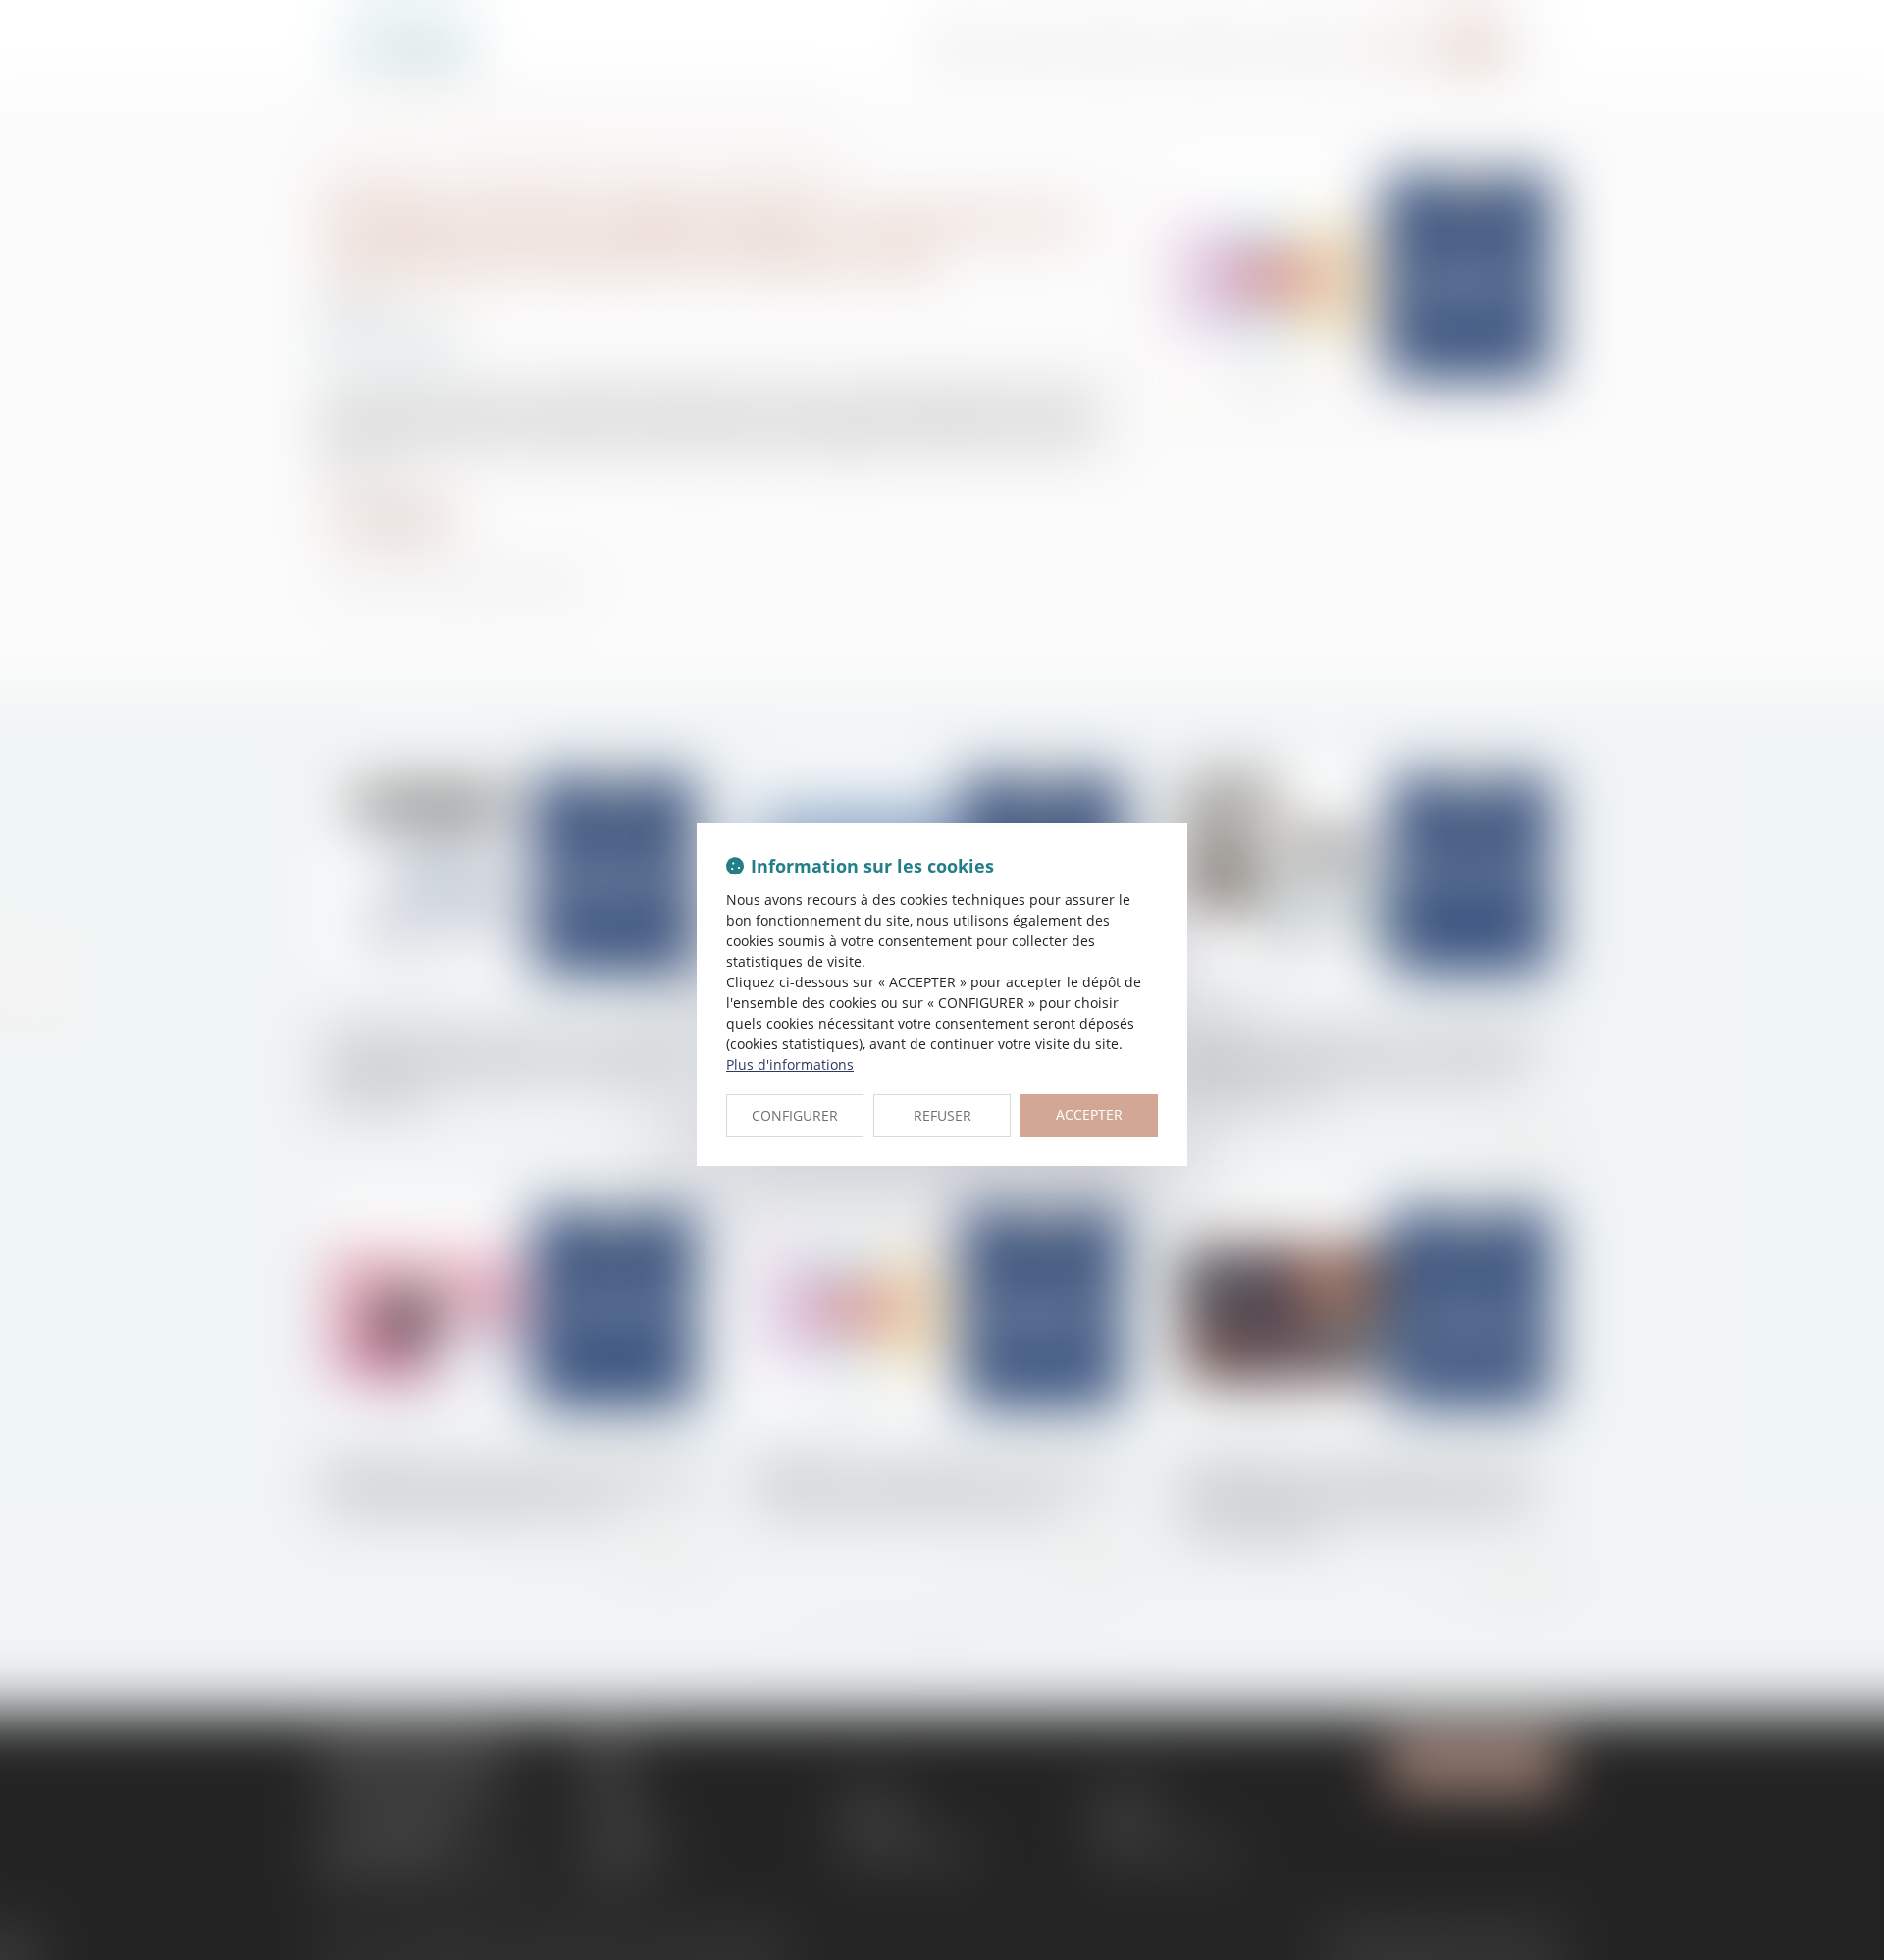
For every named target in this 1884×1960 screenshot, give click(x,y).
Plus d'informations (790, 1064)
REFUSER (942, 1115)
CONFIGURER (795, 1115)
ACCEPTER (1089, 1114)
